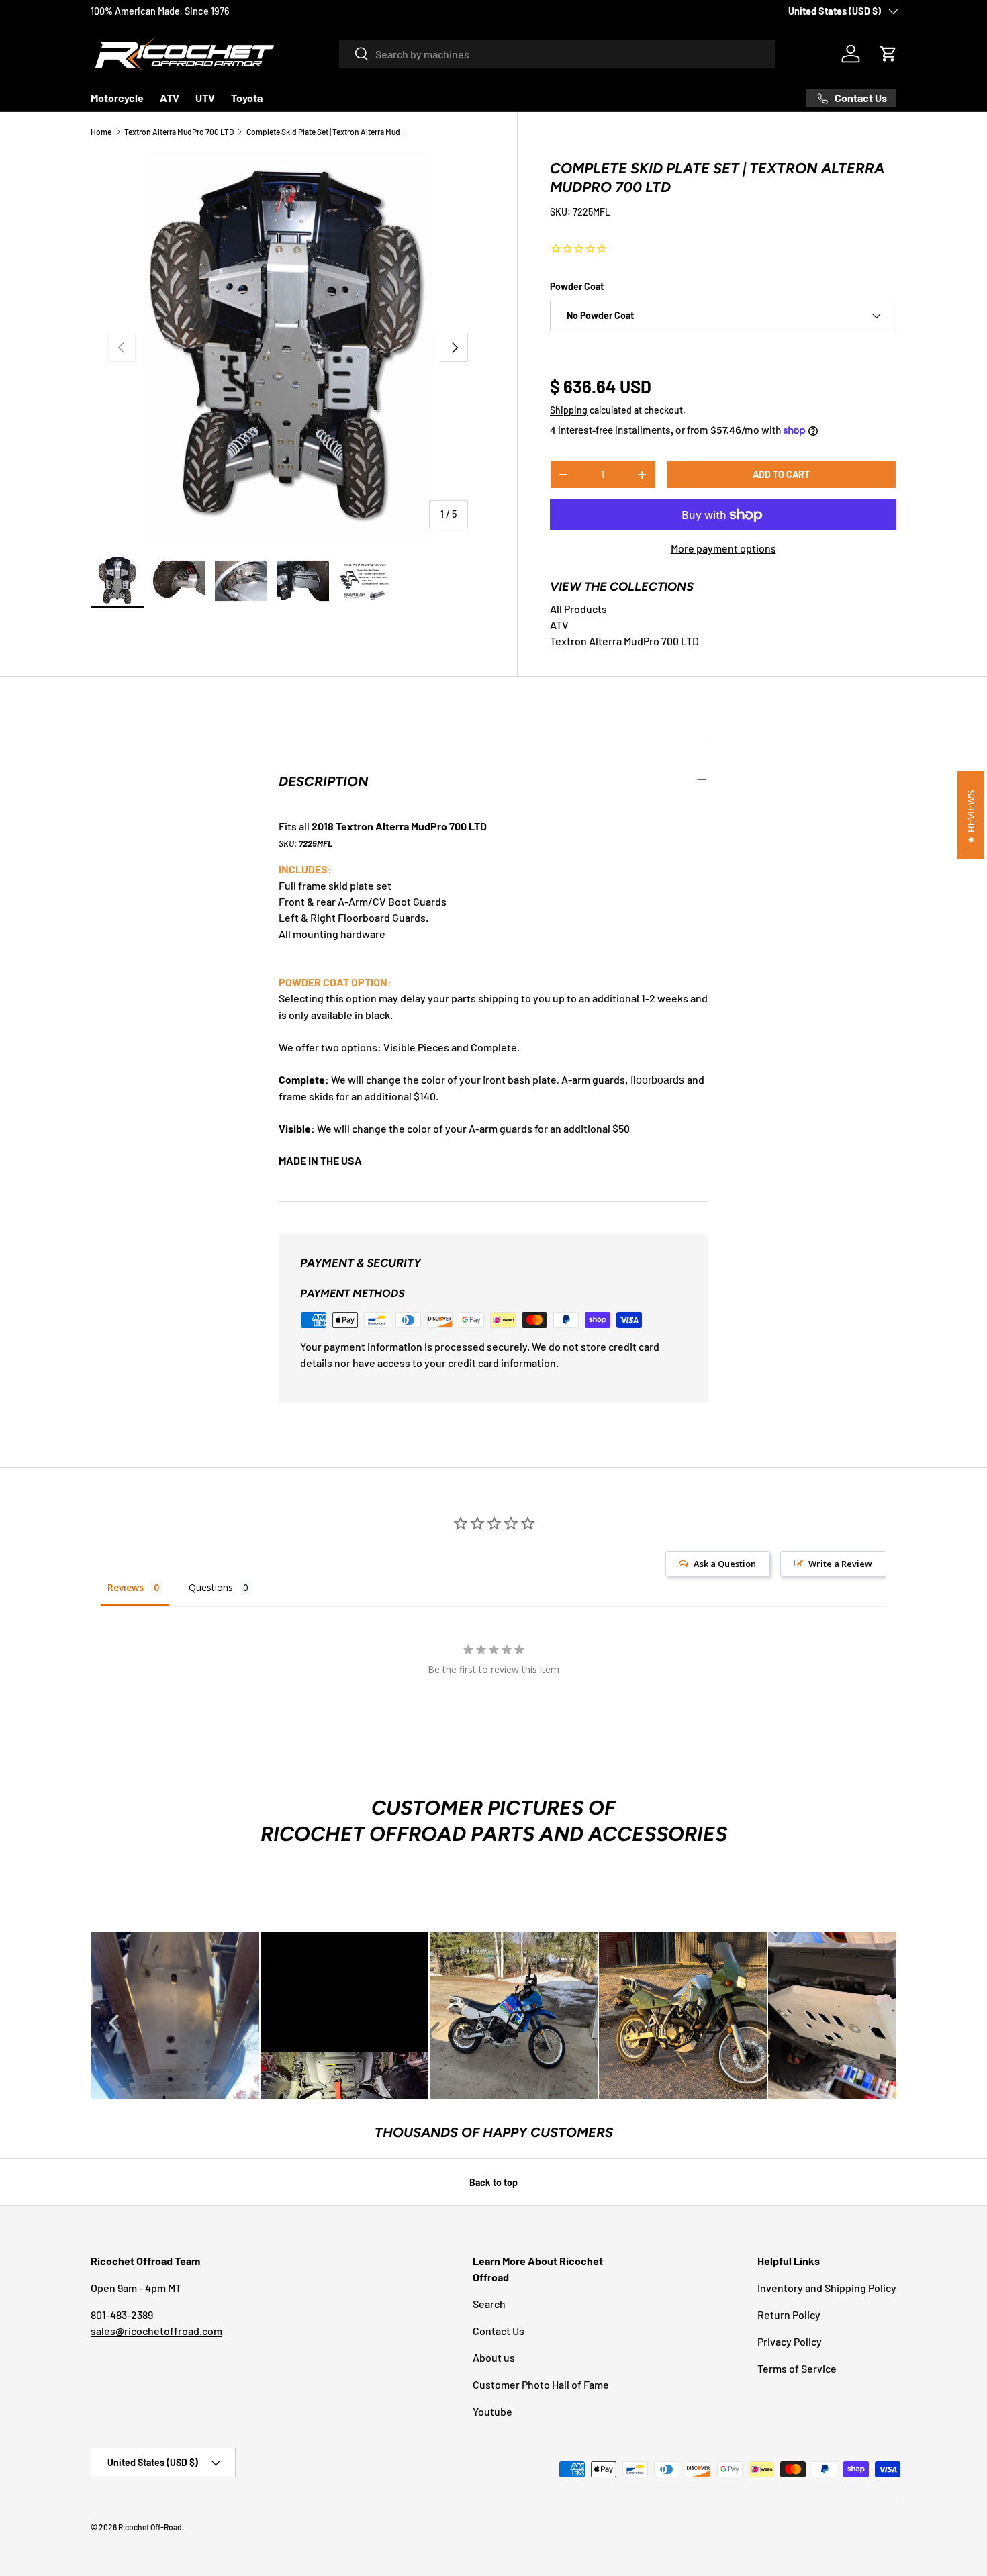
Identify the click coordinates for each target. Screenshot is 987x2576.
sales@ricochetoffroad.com (156, 2331)
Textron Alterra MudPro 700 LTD (179, 132)
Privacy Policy (790, 2341)
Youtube (492, 2411)
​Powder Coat (577, 286)
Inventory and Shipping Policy (827, 2288)
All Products (578, 609)
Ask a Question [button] (725, 1564)
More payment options (723, 548)
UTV (205, 98)
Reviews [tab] (126, 1587)
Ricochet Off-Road (150, 2527)
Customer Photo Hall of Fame (541, 2384)
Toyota (247, 98)
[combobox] (557, 54)
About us (494, 2357)
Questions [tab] (211, 1587)
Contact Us (499, 2331)
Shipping (569, 410)
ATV (170, 98)
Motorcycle (117, 98)
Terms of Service (797, 2368)
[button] (888, 54)
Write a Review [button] (840, 1564)
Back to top (493, 2182)
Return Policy (789, 2315)
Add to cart (781, 474)
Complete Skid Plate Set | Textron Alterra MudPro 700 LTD (327, 132)
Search (489, 2304)
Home (101, 132)
